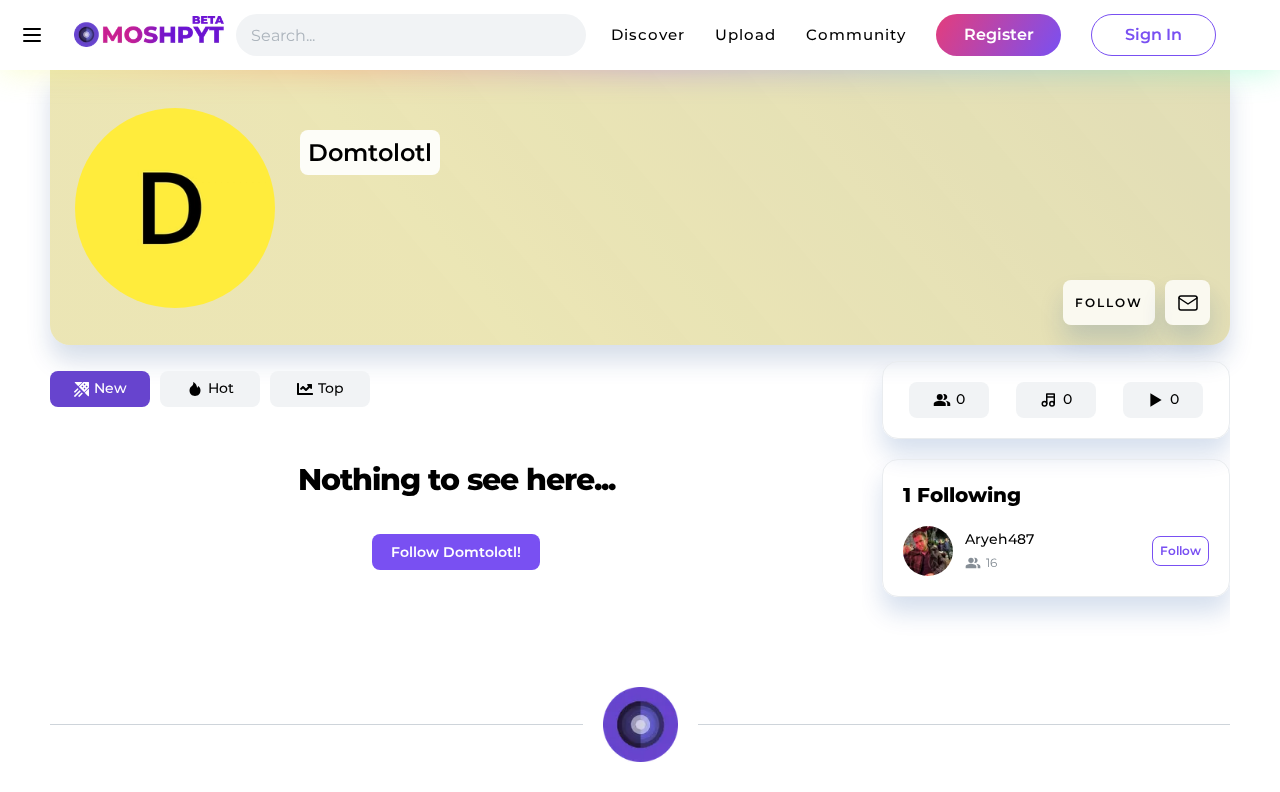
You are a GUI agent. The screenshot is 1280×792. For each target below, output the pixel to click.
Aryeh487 (999, 539)
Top (331, 388)
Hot (221, 388)
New (110, 388)
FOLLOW (1109, 302)
